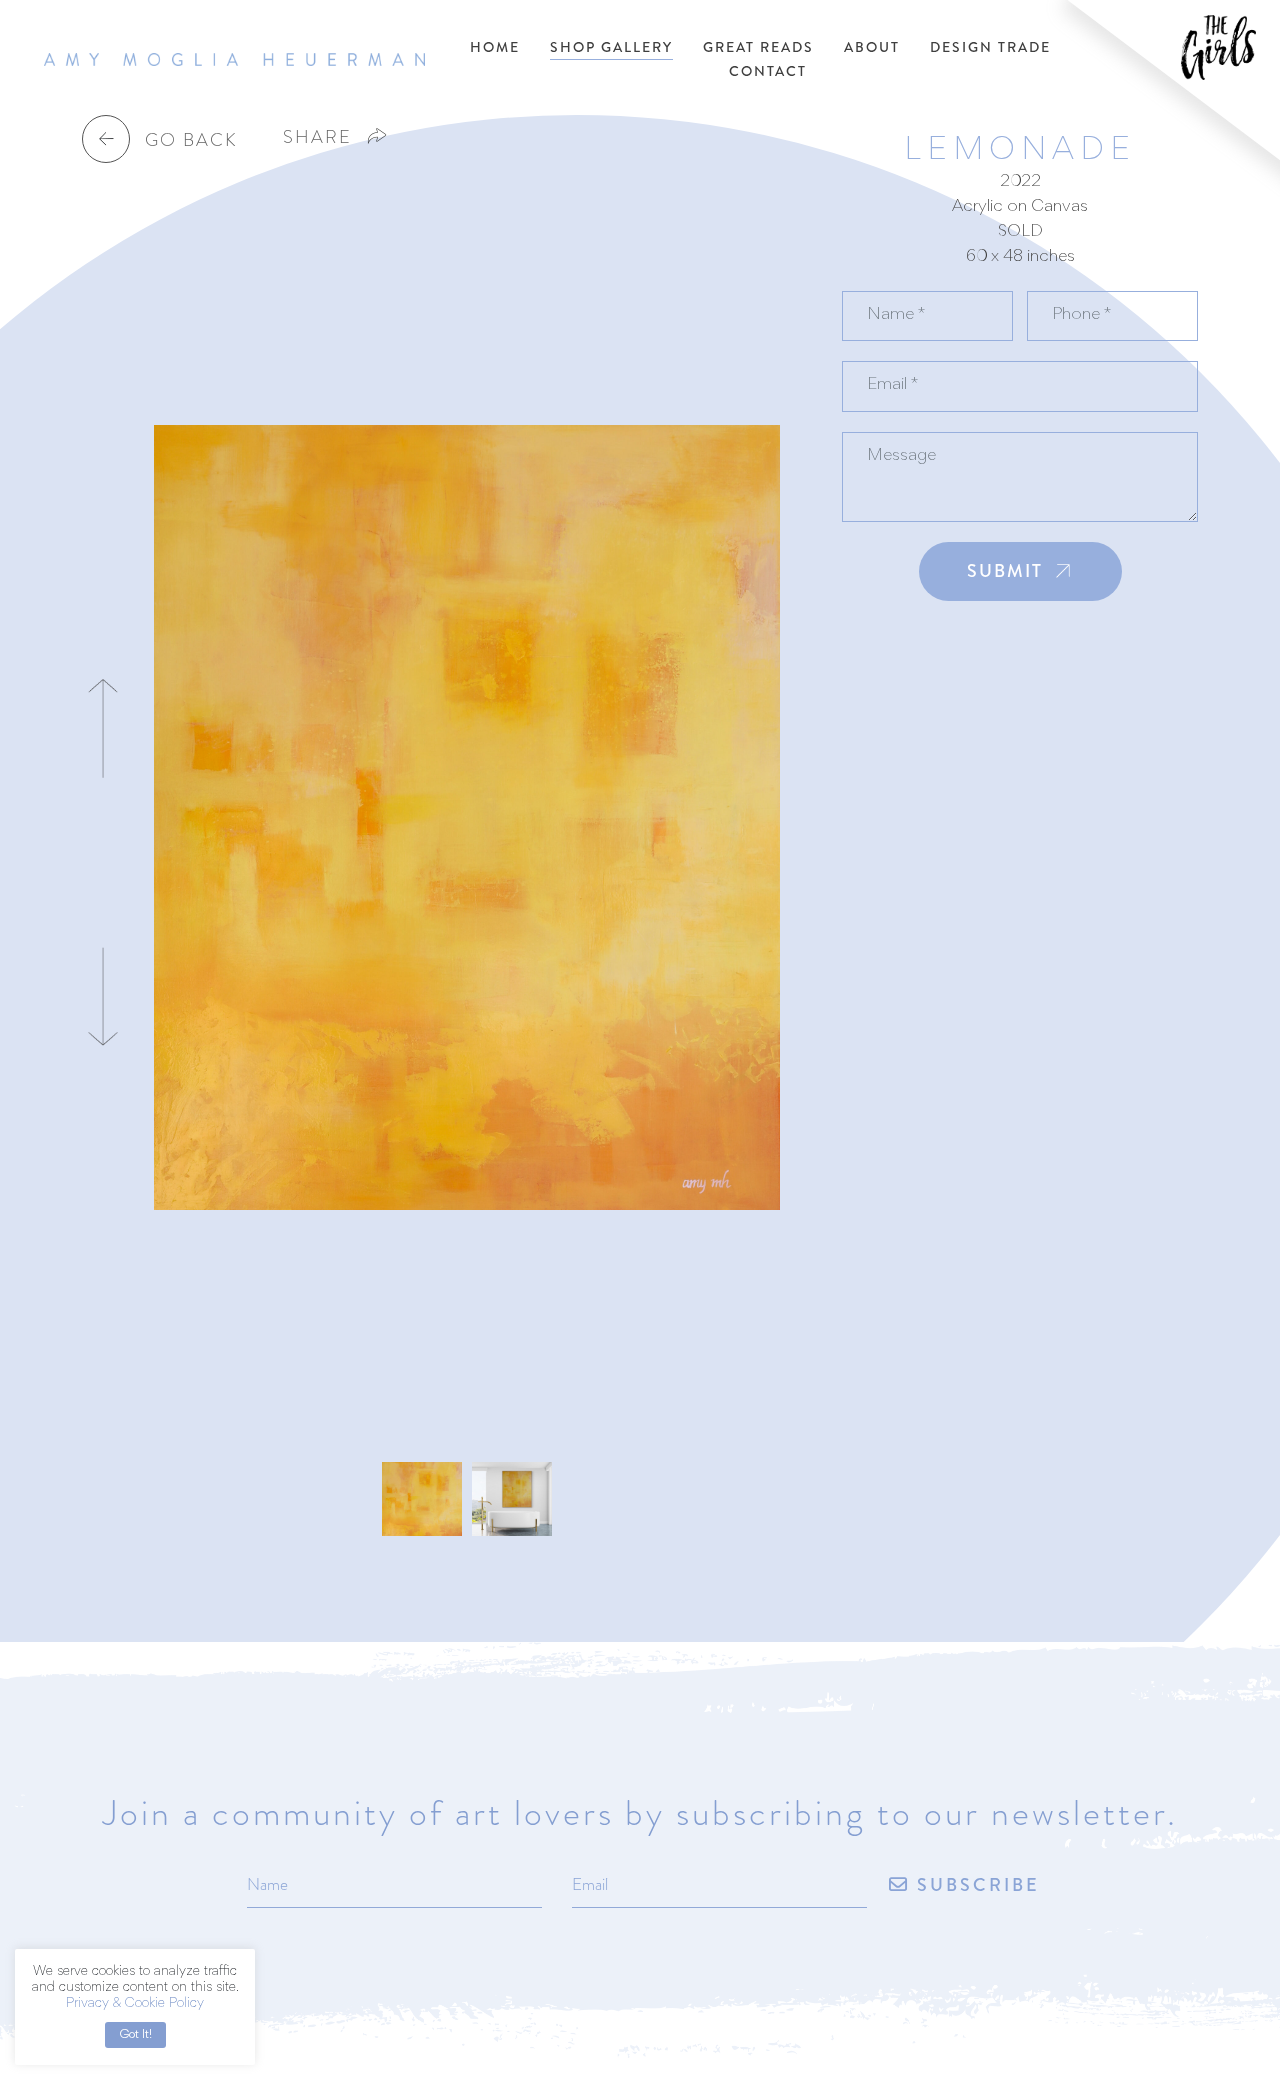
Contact (768, 71)
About (872, 47)
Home (495, 47)
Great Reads (758, 47)
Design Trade (990, 47)
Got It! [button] (135, 2034)
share (317, 136)
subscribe (975, 1885)
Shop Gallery (611, 47)
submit (1005, 571)
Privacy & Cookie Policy (135, 2004)
